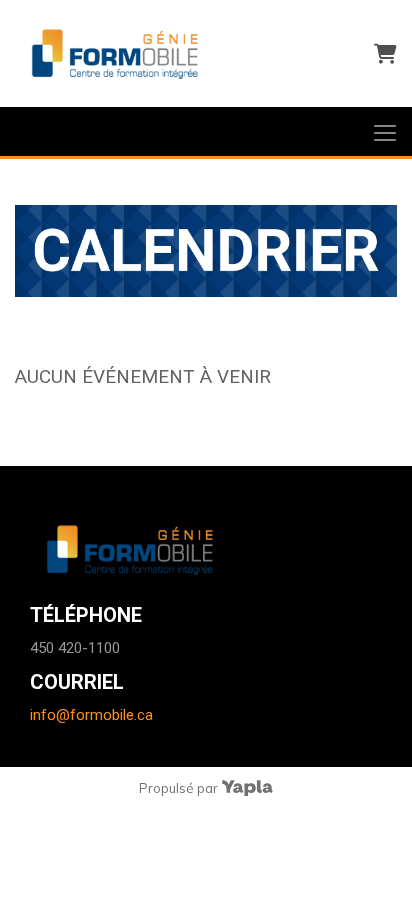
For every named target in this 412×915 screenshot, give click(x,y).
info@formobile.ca (91, 715)
